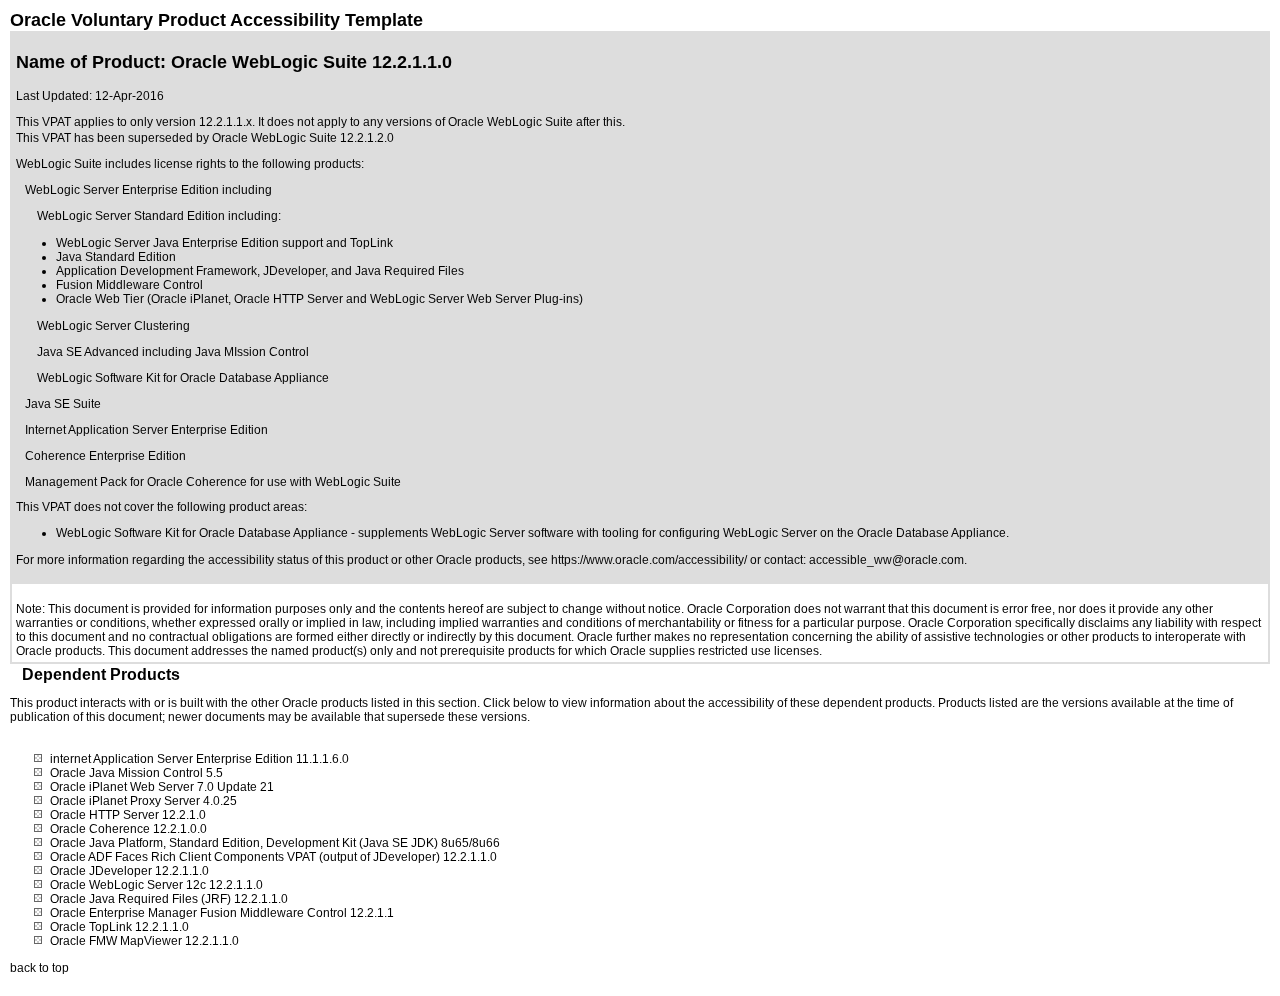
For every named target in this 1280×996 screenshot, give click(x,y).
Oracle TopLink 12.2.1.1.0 (119, 927)
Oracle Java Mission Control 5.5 (136, 773)
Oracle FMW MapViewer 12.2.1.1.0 (144, 941)
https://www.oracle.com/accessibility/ (649, 560)
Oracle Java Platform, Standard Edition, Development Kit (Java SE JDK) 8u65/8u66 (275, 843)
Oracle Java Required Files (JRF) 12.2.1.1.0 (169, 899)
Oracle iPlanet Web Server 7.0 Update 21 (162, 787)
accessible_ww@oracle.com (886, 560)
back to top (39, 968)
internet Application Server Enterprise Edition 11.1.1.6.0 (199, 759)
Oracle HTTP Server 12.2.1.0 (128, 815)
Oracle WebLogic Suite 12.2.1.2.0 (303, 138)
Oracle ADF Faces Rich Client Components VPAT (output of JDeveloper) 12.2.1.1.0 (273, 857)
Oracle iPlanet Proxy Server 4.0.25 (143, 801)
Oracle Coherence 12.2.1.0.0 (128, 829)
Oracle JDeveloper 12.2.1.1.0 (129, 871)
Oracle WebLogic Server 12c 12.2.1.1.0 (156, 885)
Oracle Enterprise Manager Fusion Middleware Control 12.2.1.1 (222, 913)
